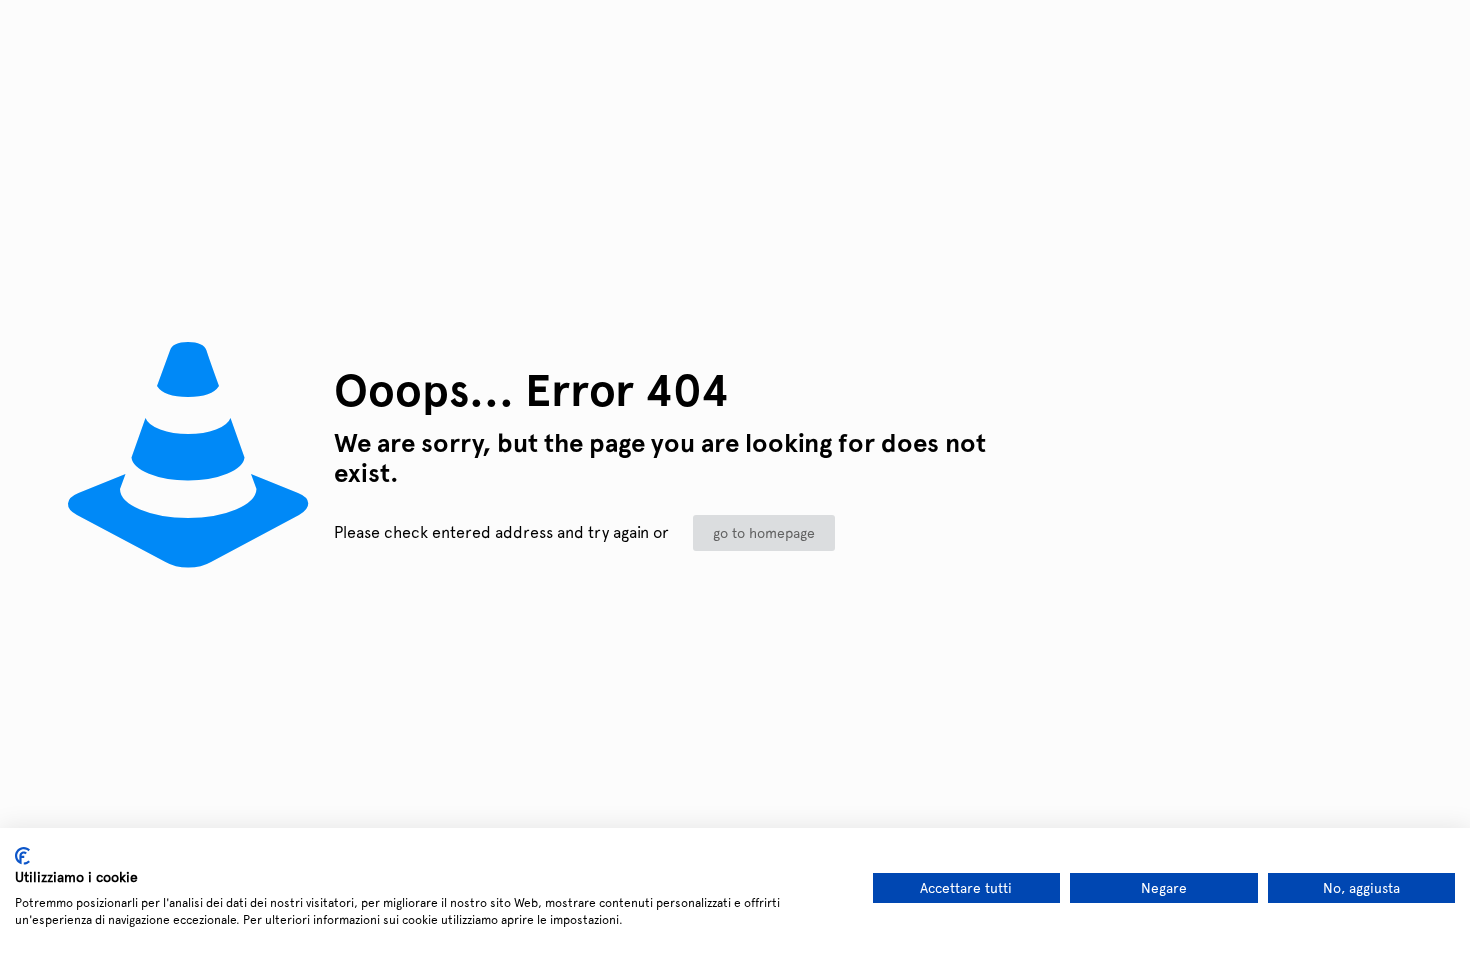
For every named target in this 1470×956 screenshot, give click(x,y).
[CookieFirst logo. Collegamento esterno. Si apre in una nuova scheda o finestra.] (22, 856)
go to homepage (764, 533)
